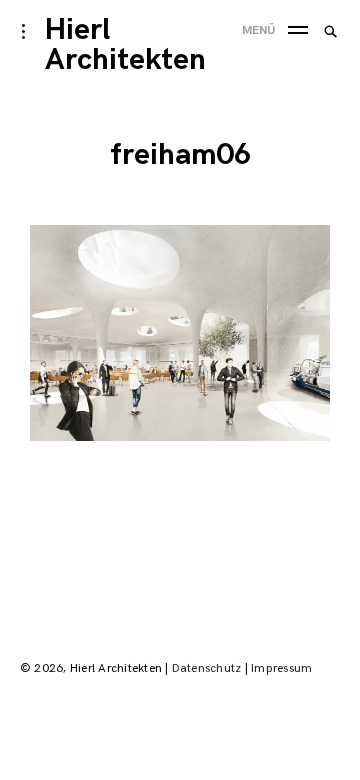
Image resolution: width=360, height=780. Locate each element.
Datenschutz (207, 668)
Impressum (281, 668)
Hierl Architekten (125, 45)
